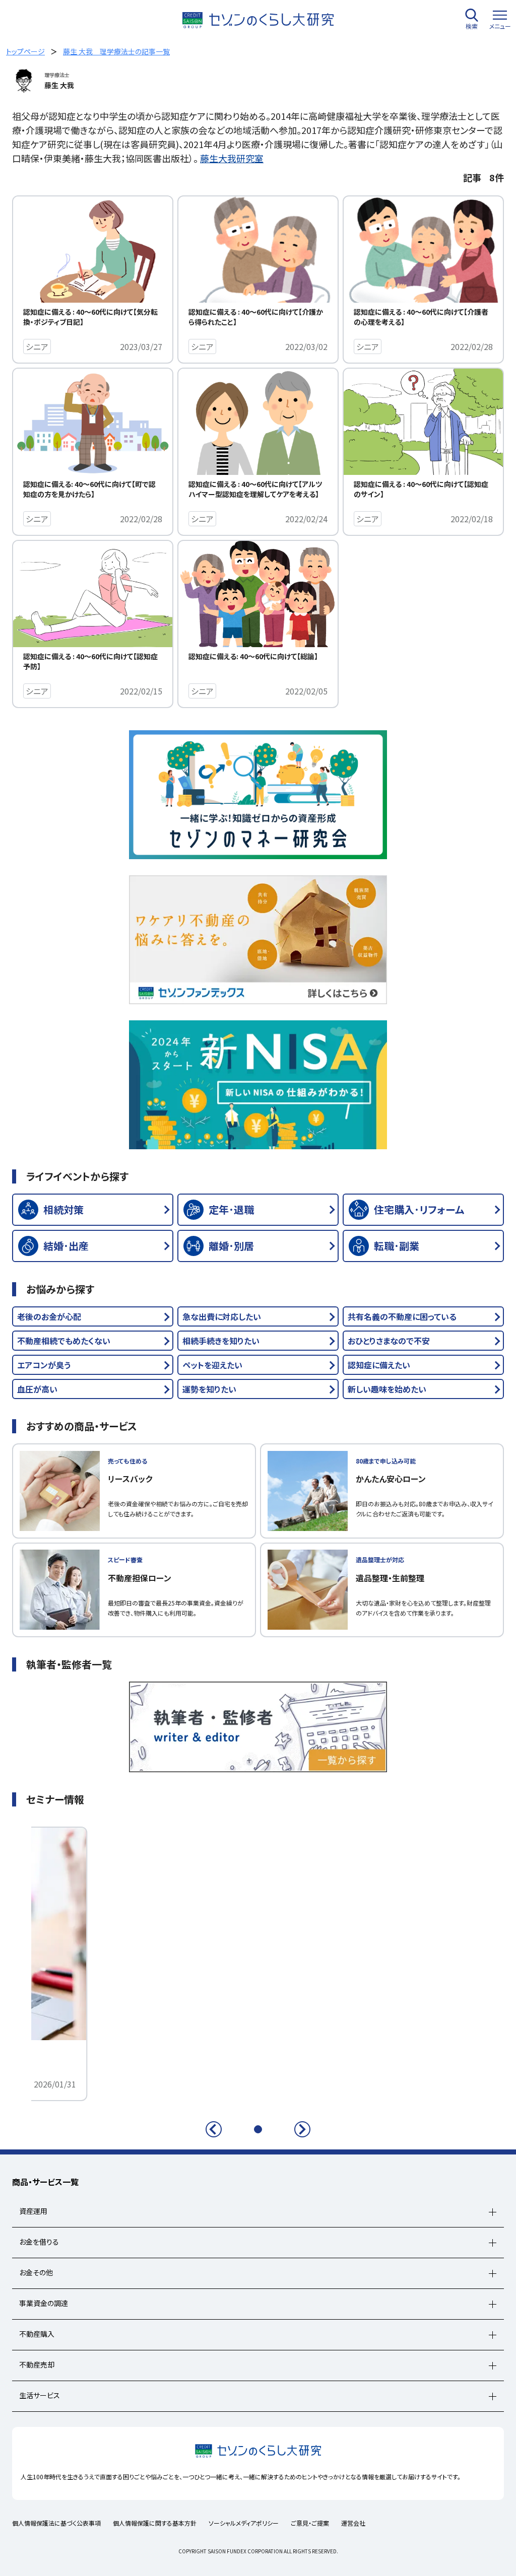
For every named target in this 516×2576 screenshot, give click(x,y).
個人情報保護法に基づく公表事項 (56, 2523)
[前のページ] (214, 2129)
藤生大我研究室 (232, 158)
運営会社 (353, 2523)
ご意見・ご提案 (310, 2523)
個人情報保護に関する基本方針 (155, 2523)
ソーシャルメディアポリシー (244, 2523)
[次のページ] (302, 2129)
